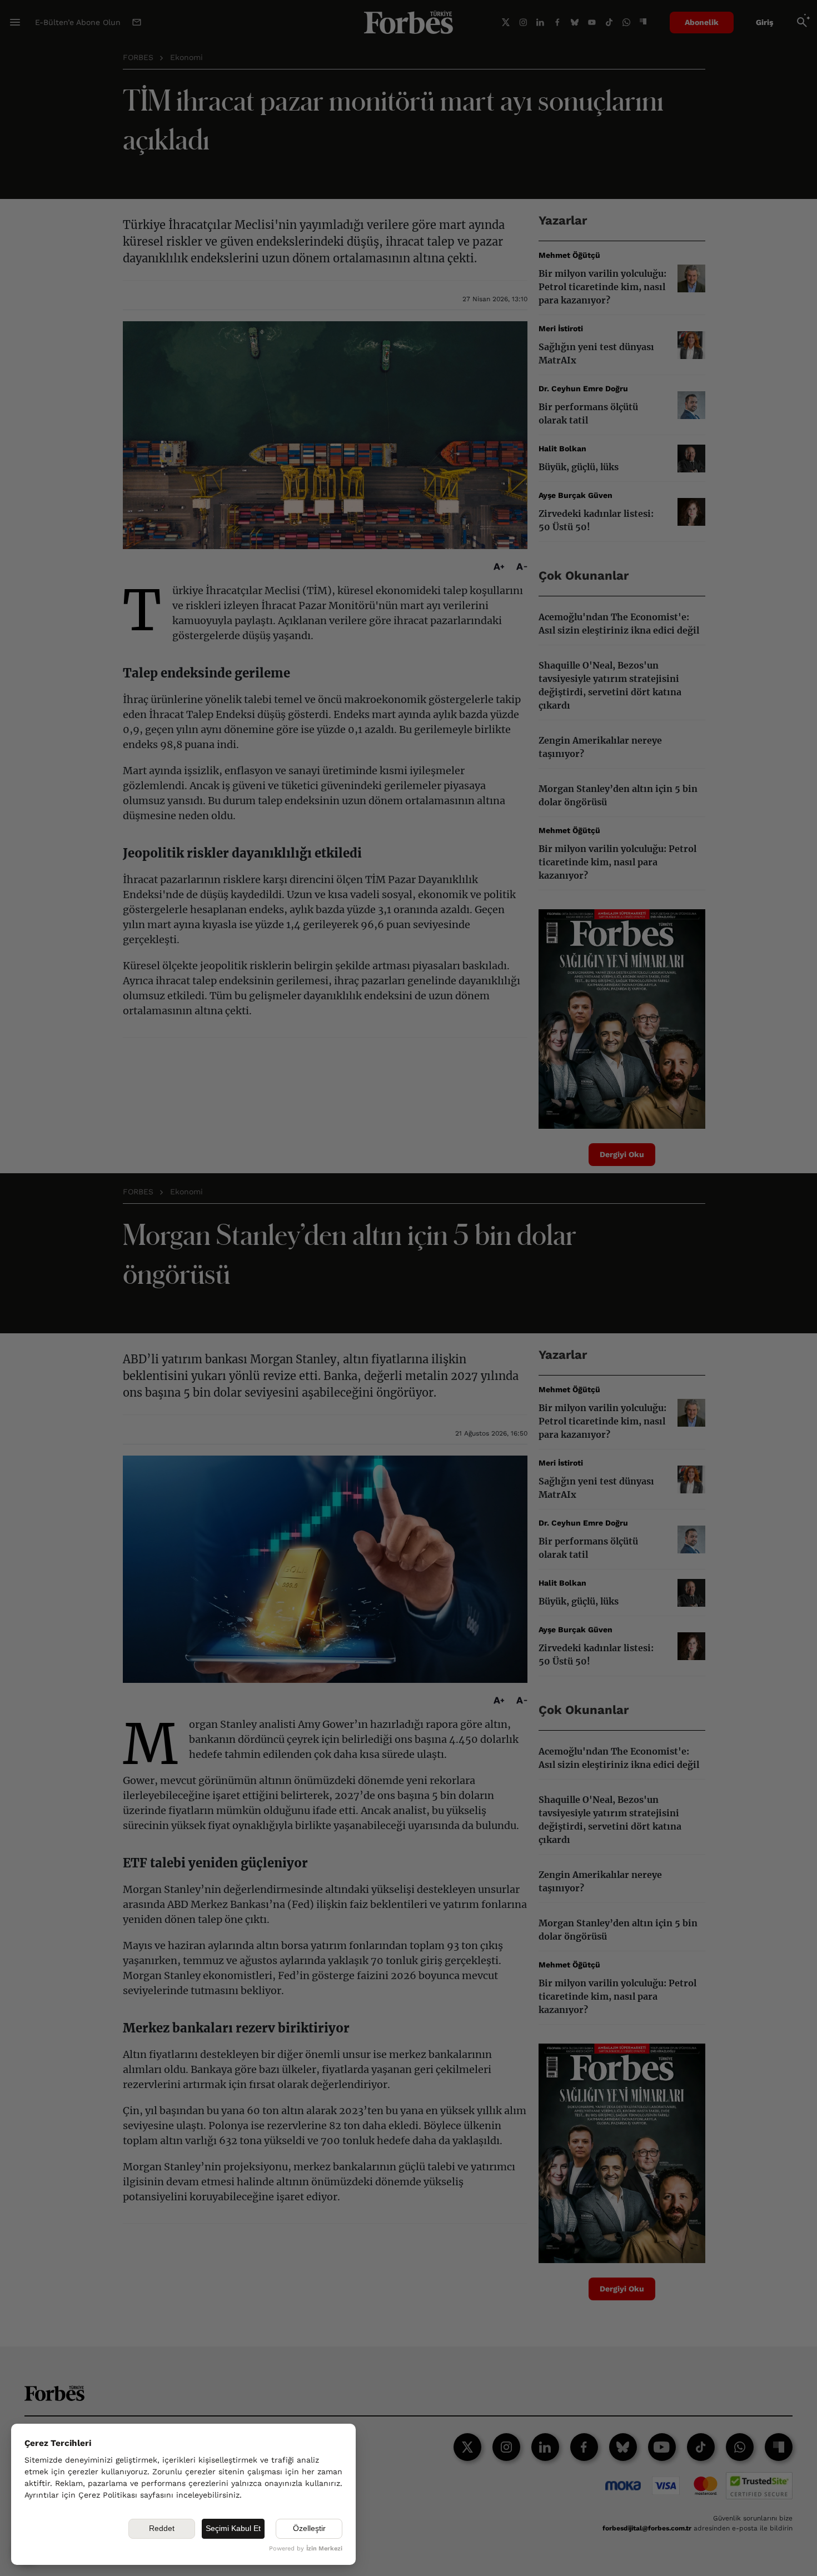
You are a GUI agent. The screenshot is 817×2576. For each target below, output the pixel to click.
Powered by (306, 2548)
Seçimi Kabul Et (233, 2528)
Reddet (162, 2528)
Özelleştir (309, 2528)
